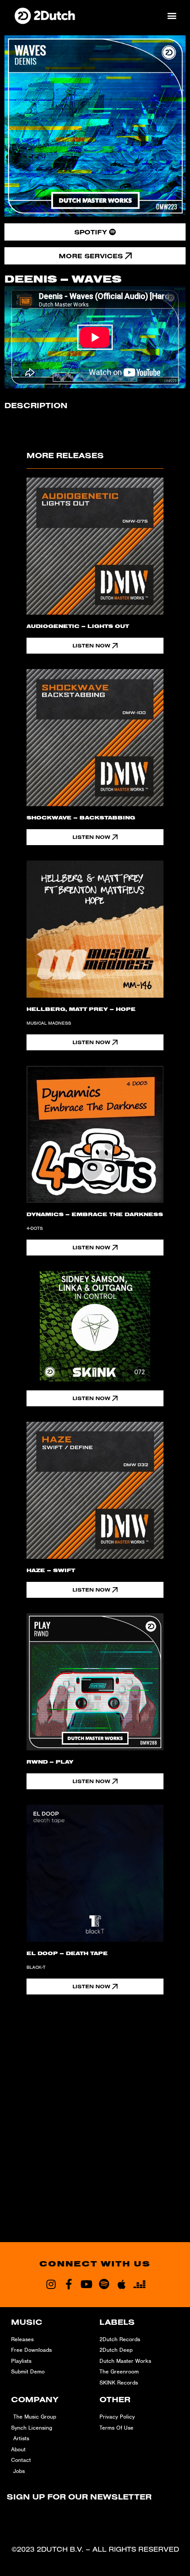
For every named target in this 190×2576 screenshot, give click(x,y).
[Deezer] (139, 2284)
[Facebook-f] (68, 2284)
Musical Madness (49, 1023)
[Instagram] (51, 2284)
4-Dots (35, 1228)
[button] (172, 15)
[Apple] (122, 2284)
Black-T (36, 1967)
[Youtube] (86, 2284)
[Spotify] (104, 2284)
